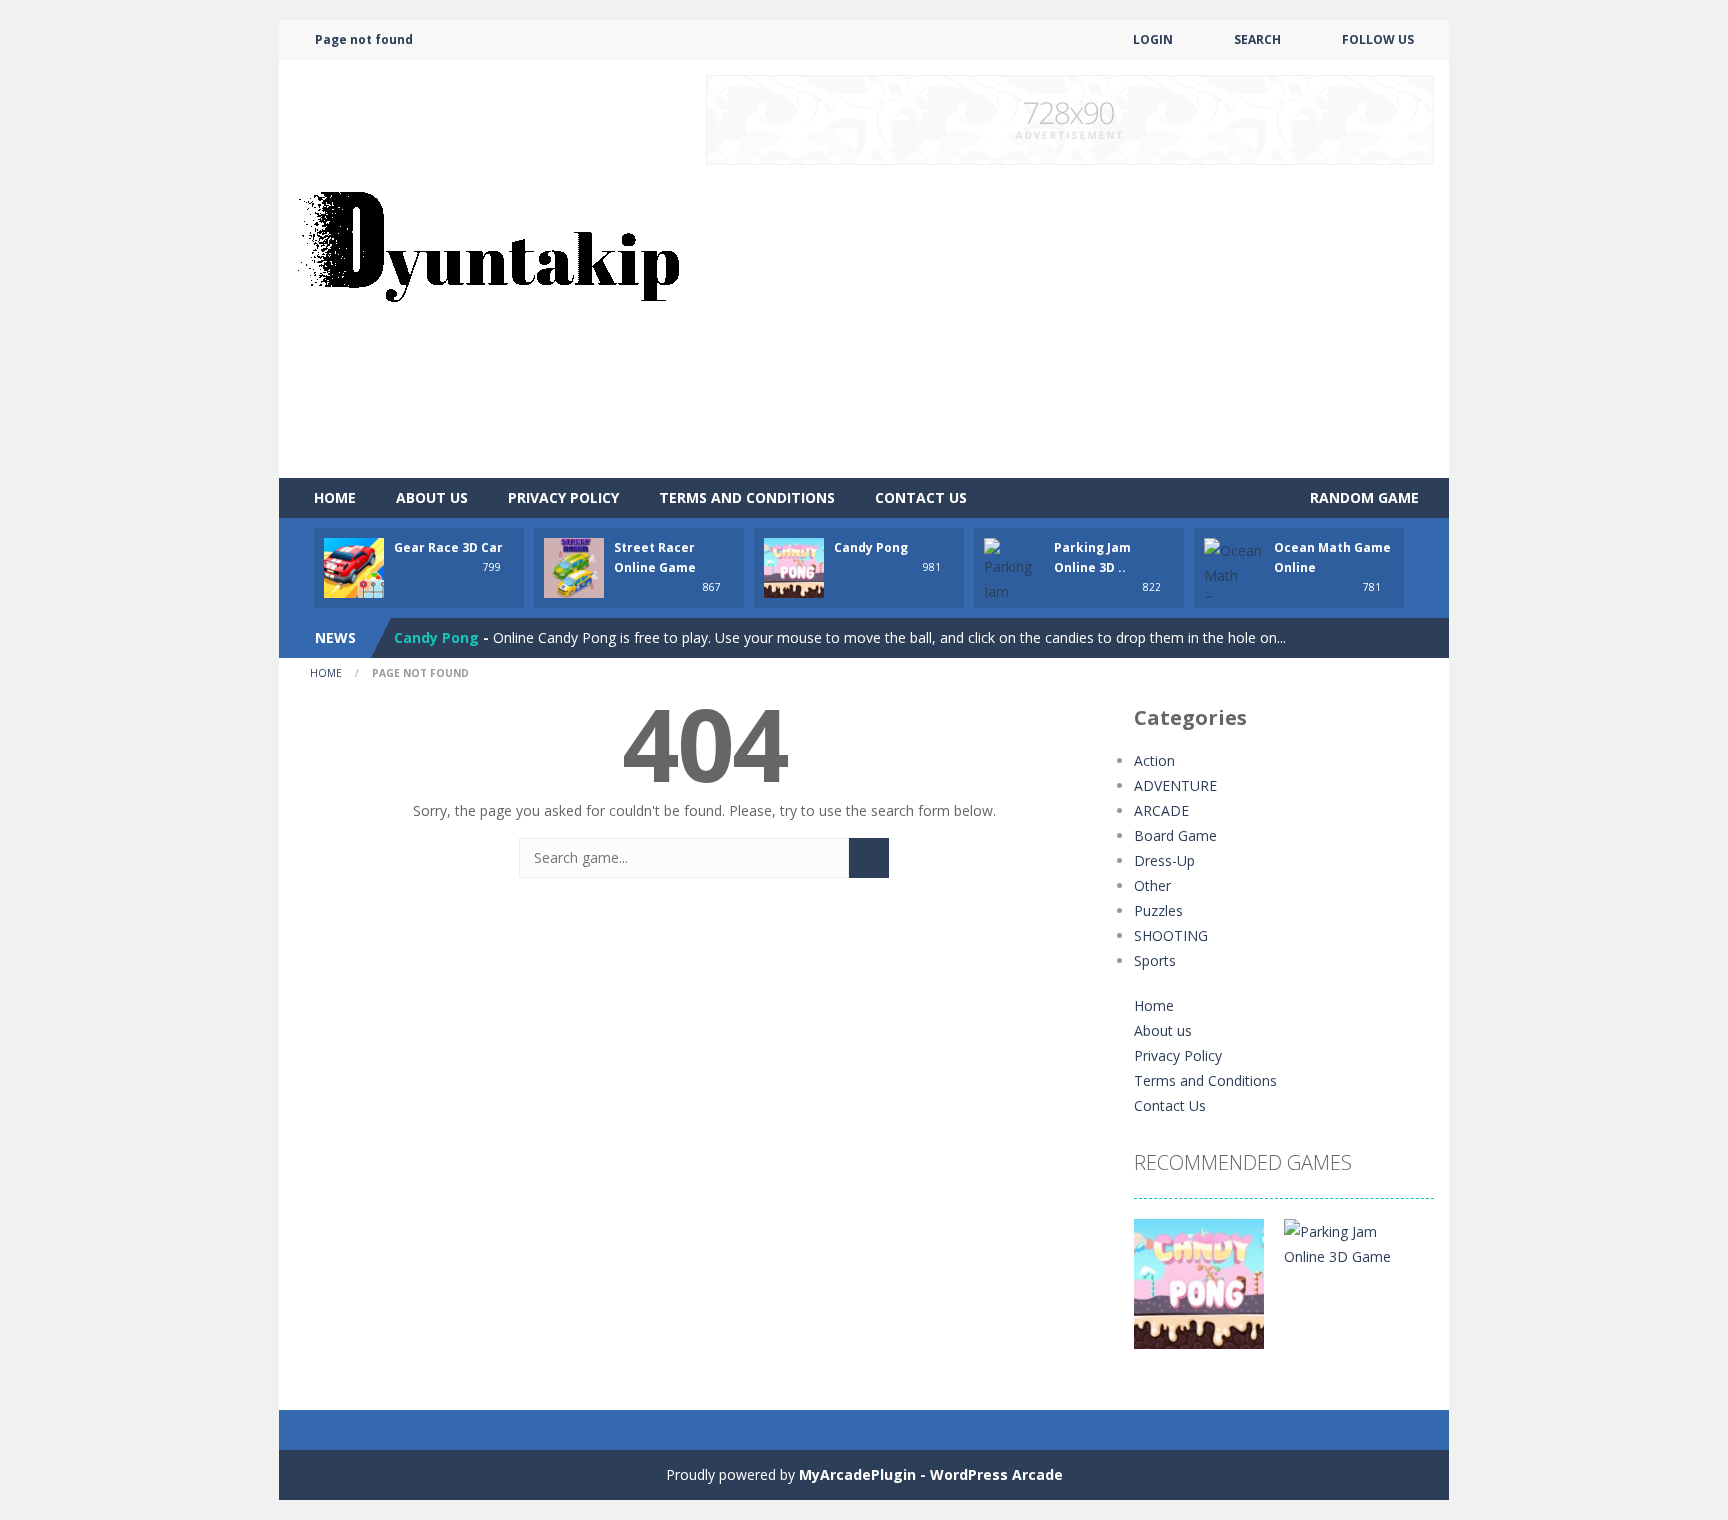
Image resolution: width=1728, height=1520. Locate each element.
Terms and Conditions (747, 497)
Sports (1155, 960)
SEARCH (1257, 39)
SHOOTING (1171, 935)
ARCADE (1161, 810)
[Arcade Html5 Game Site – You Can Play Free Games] (488, 267)
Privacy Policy (563, 497)
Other (1152, 885)
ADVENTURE (1175, 785)
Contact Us (921, 497)
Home (335, 497)
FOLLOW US (1378, 39)
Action (1154, 760)
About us (432, 497)
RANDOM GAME (1362, 497)
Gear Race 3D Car (448, 547)
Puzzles (1158, 910)
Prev (1160, 1294)
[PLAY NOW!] (354, 566)
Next (1408, 1294)
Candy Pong (871, 547)
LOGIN (1153, 39)
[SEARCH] (869, 858)
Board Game (1175, 835)
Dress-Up (1164, 860)
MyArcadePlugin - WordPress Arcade (931, 1474)
